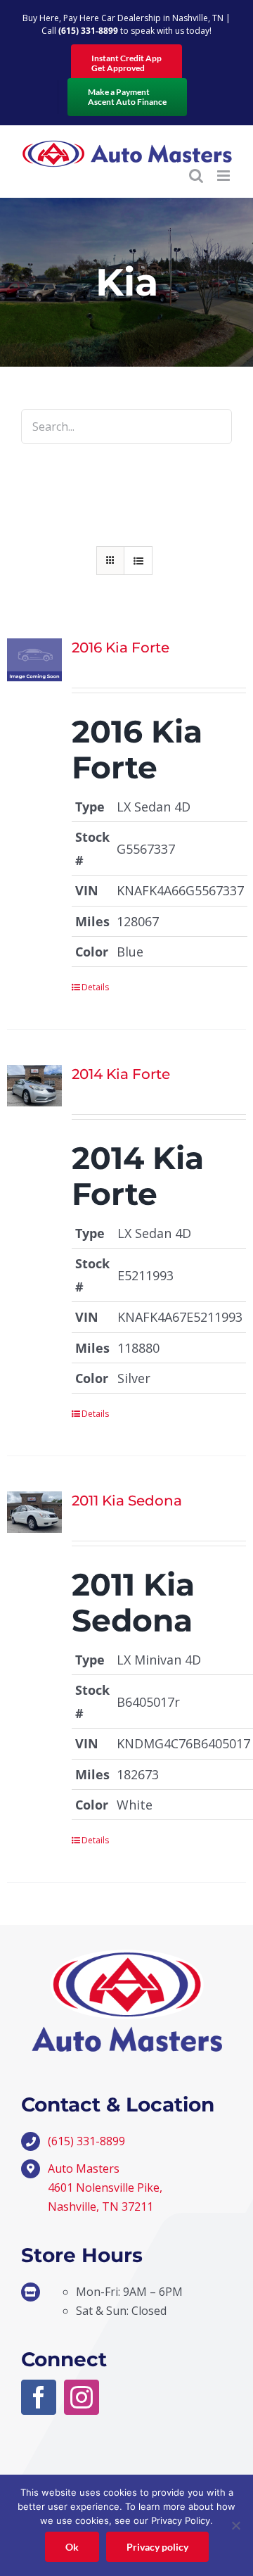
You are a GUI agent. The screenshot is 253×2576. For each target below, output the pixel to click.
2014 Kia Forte (121, 1074)
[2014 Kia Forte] (34, 1086)
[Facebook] (39, 2397)
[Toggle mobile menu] (225, 176)
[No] (235, 2525)
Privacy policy (157, 2547)
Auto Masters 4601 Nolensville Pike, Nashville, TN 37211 (105, 2187)
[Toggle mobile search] (196, 176)
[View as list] (138, 561)
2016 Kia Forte (121, 648)
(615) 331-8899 (88, 31)
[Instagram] (82, 2397)
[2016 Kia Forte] (34, 659)
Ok (72, 2547)
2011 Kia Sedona (127, 1501)
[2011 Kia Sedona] (34, 1512)
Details (95, 987)
